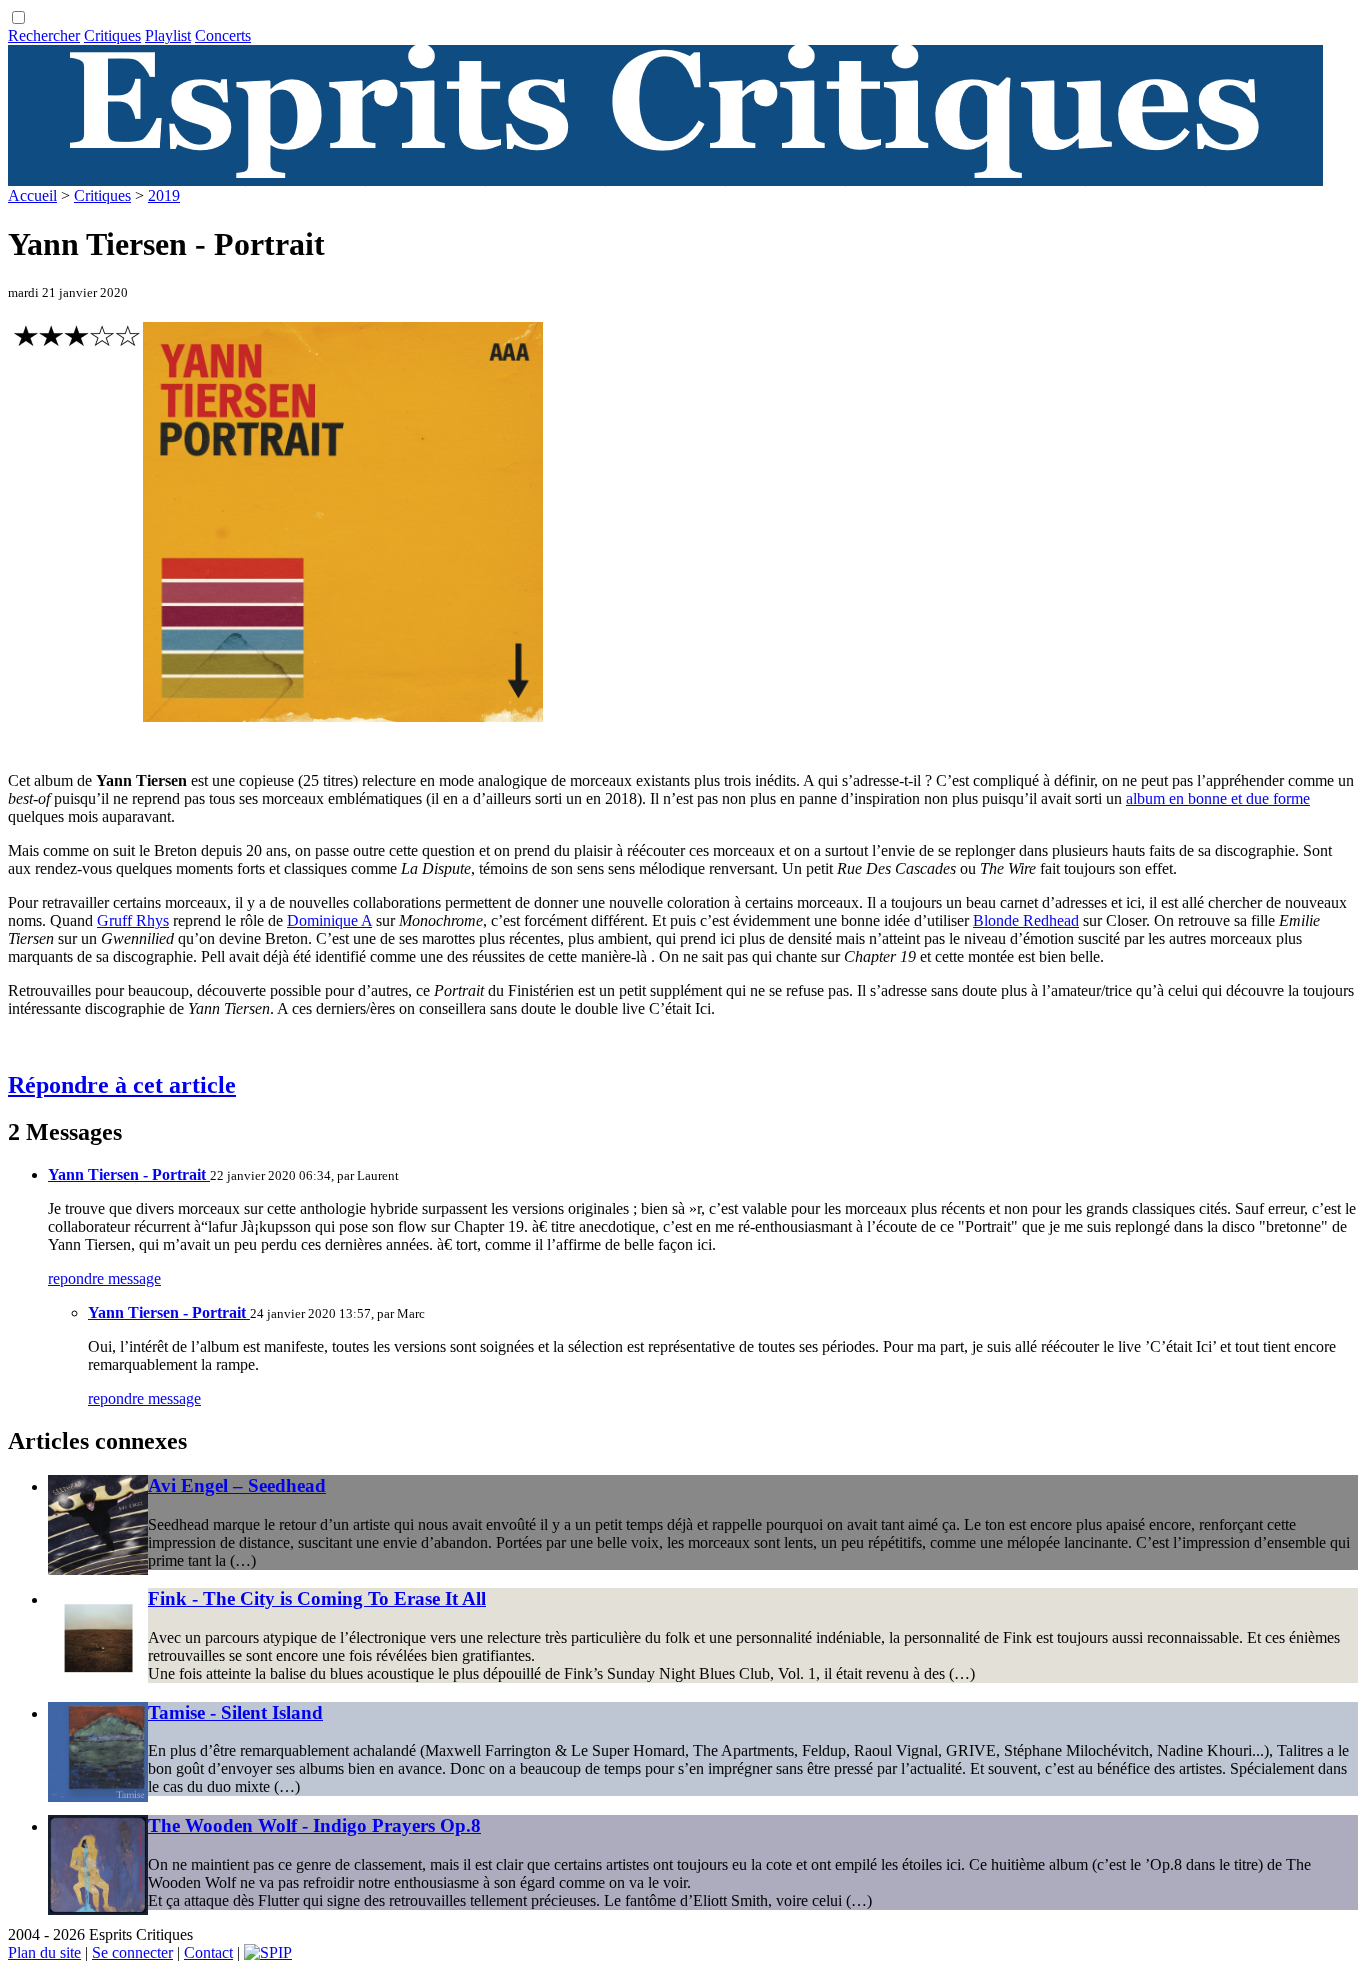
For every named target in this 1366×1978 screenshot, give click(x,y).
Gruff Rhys (133, 920)
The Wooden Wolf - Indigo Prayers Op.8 (314, 1825)
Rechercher (44, 35)
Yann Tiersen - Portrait (129, 1174)
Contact (208, 1952)
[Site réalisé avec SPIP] (268, 1952)
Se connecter (132, 1952)
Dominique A (329, 920)
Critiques (112, 35)
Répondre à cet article (122, 1085)
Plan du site (44, 1952)
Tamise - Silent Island (235, 1712)
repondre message (104, 1278)
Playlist (168, 35)
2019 (164, 195)
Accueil (32, 195)
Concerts (223, 35)
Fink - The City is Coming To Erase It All (317, 1598)
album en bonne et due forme (1218, 798)
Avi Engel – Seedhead (237, 1485)
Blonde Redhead (1026, 920)
